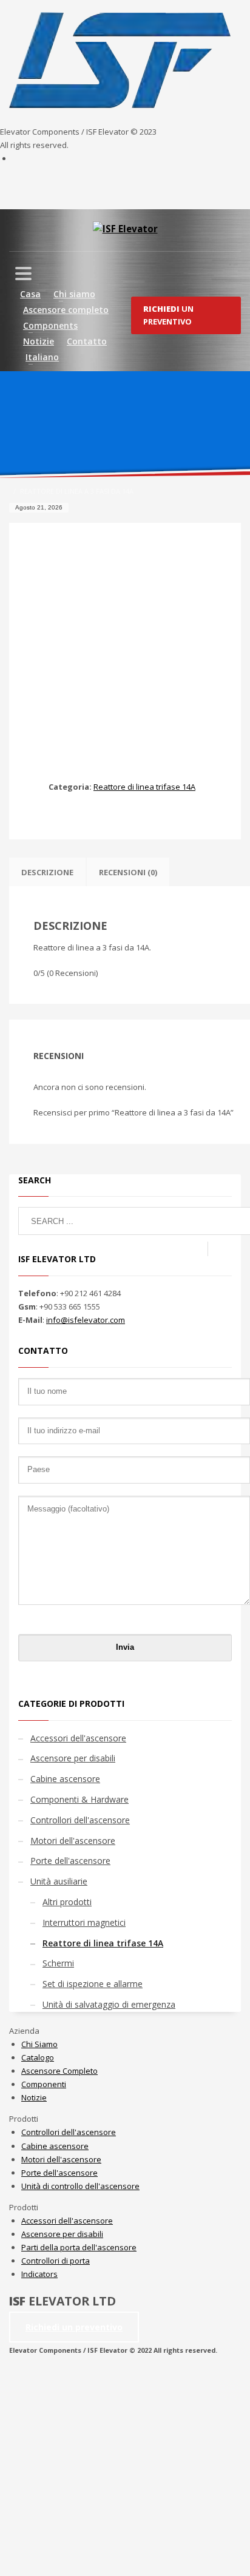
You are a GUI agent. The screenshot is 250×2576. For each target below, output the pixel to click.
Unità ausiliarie (59, 1881)
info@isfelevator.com (86, 1320)
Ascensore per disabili (73, 1758)
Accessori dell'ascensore (78, 1738)
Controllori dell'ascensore (80, 1820)
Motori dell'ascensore (73, 1841)
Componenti (44, 2084)
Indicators (39, 2274)
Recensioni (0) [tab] (128, 872)
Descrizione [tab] (47, 872)
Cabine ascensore (65, 1779)
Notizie (34, 2097)
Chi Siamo (39, 2044)
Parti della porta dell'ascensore (79, 2247)
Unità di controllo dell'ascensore (80, 2186)
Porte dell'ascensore (70, 1861)
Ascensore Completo (59, 2071)
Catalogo (38, 2057)
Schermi (58, 1963)
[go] (220, 1249)
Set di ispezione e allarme (93, 1984)
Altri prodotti (67, 1902)
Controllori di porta (56, 2261)
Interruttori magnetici (84, 1922)
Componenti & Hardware (79, 1799)
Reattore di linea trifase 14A (144, 787)
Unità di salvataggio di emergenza (109, 2004)
